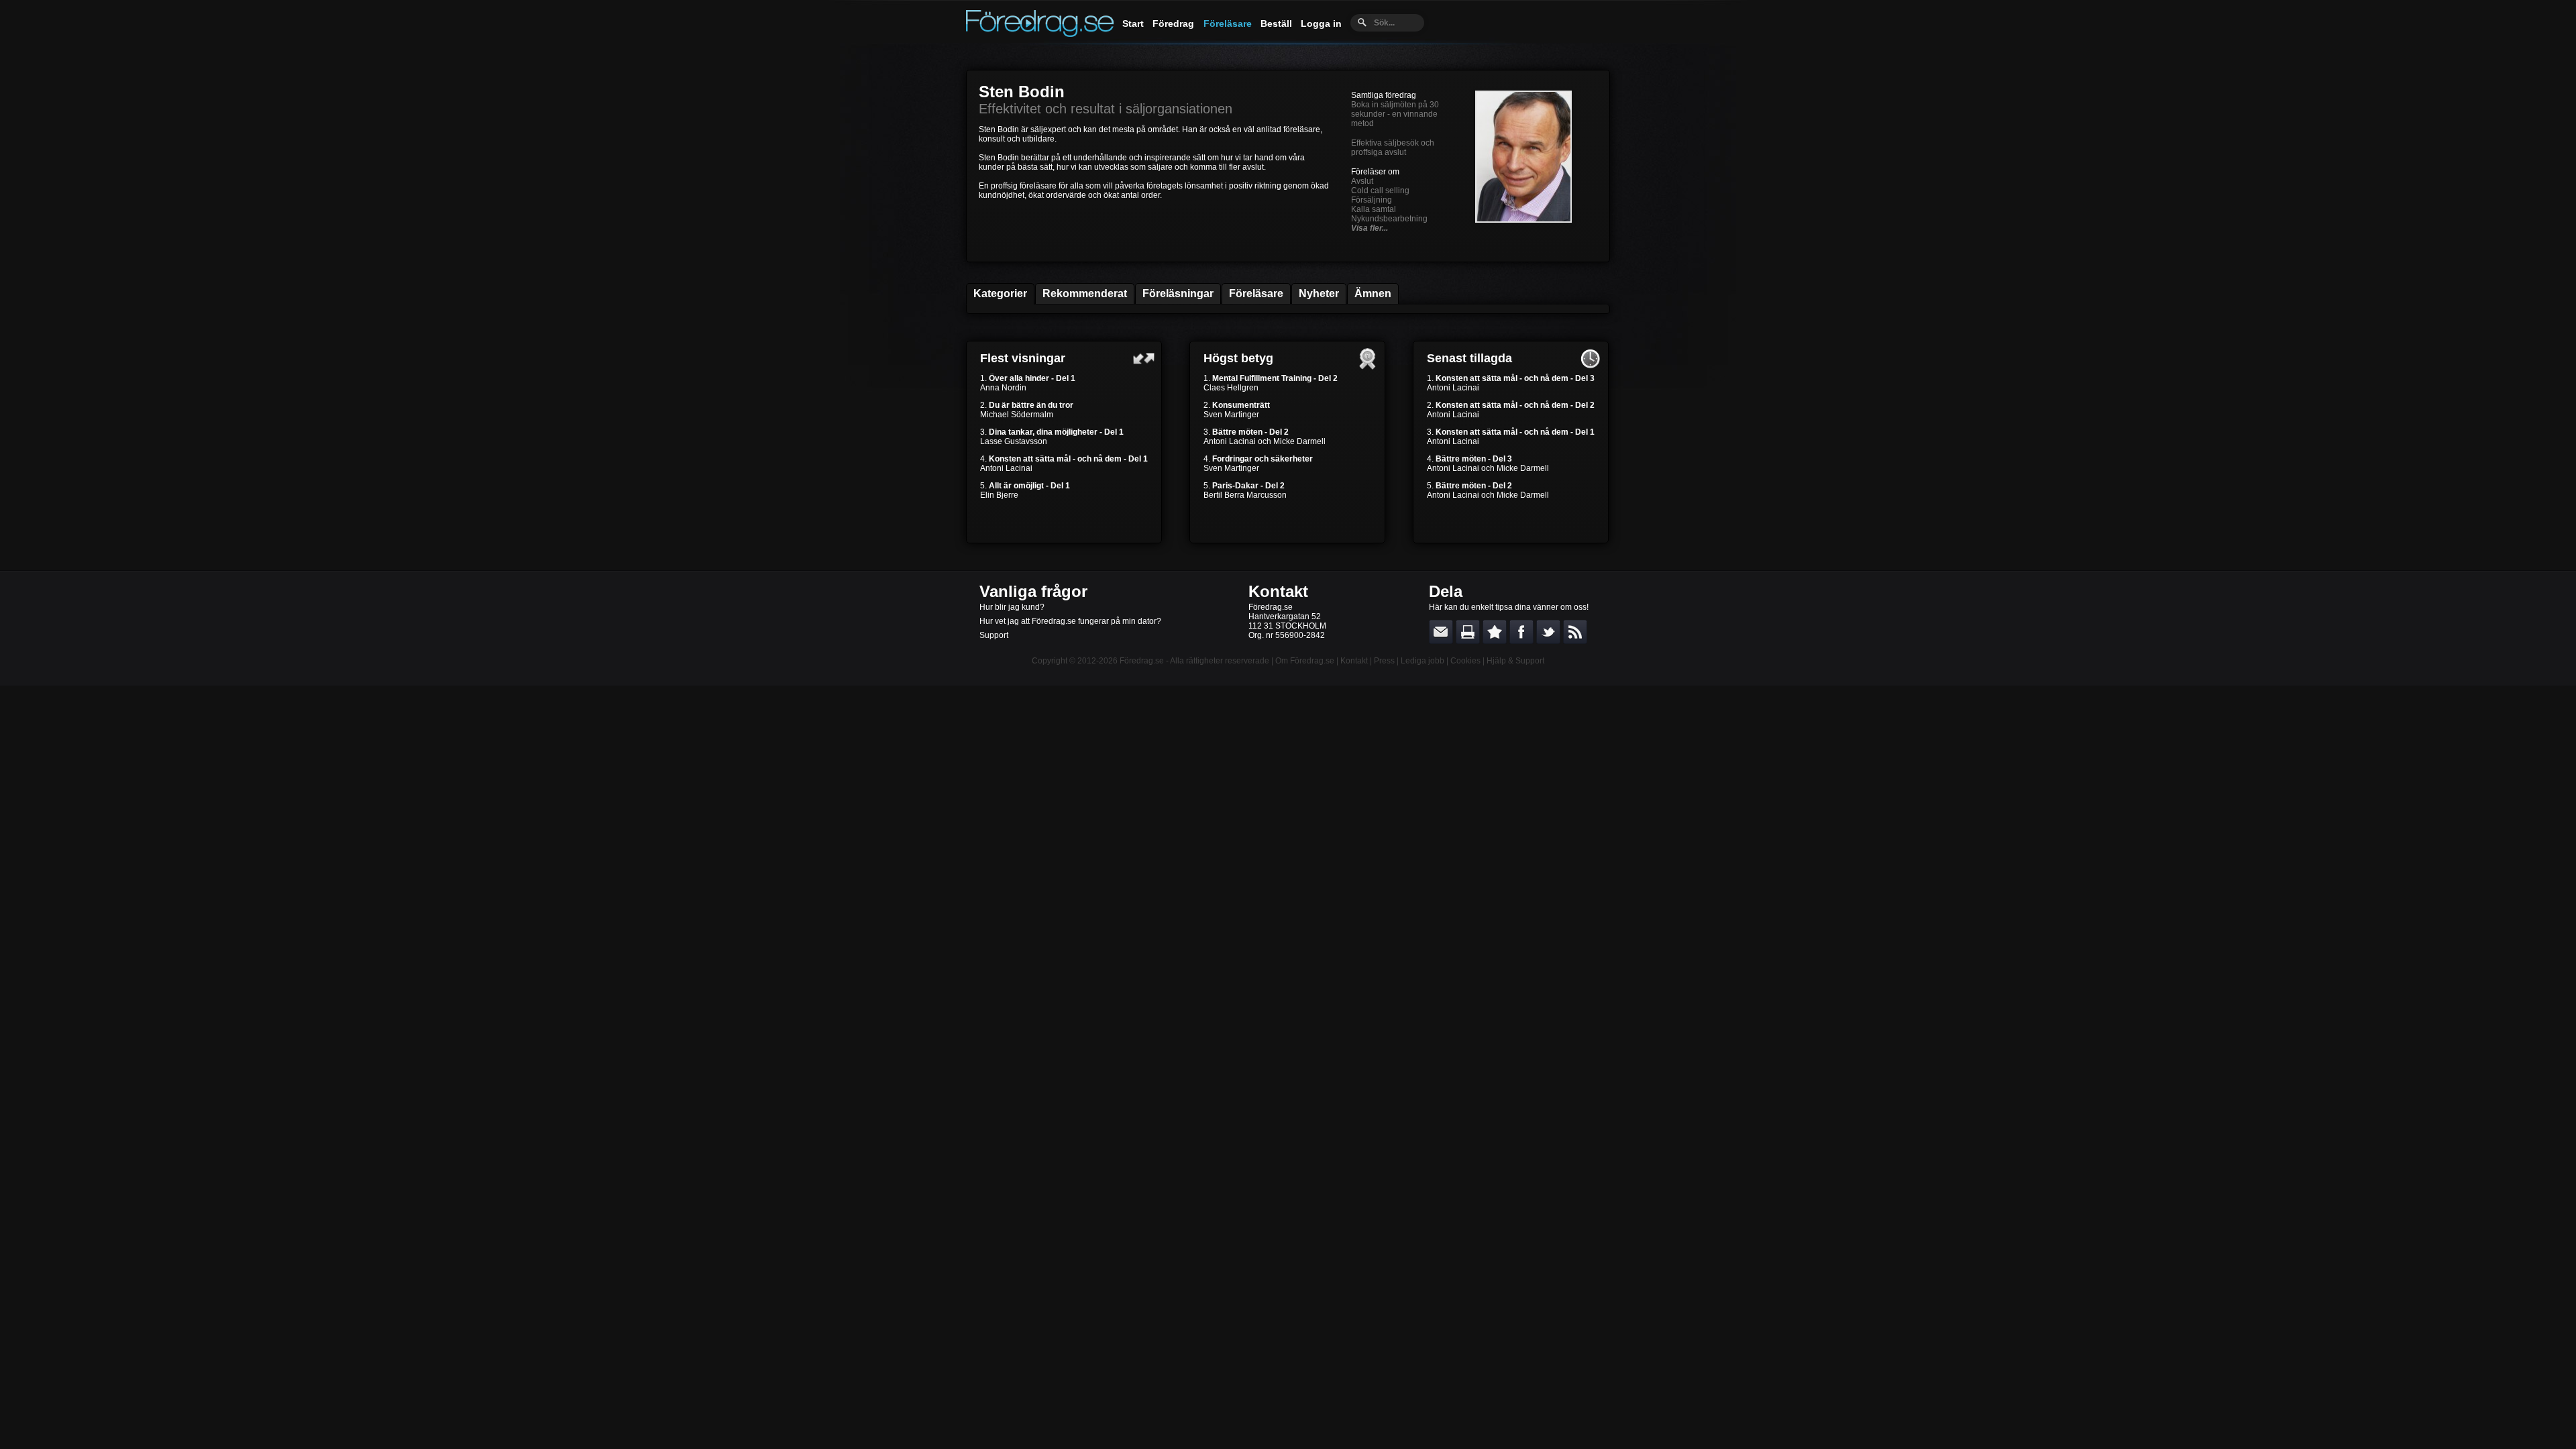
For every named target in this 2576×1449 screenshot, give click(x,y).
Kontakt (1278, 591)
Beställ (1276, 23)
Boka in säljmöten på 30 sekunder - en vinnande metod (1395, 114)
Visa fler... (1370, 228)
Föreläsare (1228, 23)
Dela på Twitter (1548, 632)
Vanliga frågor (1033, 591)
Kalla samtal (1374, 209)
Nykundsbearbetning (1389, 219)
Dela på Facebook (1521, 632)
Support (994, 635)
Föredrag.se (1142, 661)
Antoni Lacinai (1006, 468)
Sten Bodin (1022, 92)
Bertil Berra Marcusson (1245, 495)
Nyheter (1319, 293)
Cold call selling (1380, 191)
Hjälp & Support (1515, 661)
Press (1384, 661)
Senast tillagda (1469, 358)
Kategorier (1000, 293)
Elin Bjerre (999, 495)
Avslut (1362, 181)
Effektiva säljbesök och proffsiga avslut (1393, 148)
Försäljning (1372, 200)
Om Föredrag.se (1305, 661)
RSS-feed (1575, 632)
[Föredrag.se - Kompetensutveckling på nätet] (1040, 34)
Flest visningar (1023, 358)
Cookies (1465, 661)
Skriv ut (1468, 632)
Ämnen (1373, 293)
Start (1133, 23)
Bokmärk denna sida (1495, 632)
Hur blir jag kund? (1012, 607)
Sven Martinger (1231, 415)
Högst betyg (1238, 358)
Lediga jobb (1423, 661)
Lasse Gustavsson (1014, 441)
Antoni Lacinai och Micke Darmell (1265, 441)
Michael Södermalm (1017, 415)
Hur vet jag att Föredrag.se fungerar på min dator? (1070, 621)
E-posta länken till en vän (1441, 632)
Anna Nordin (1003, 388)
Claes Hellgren (1231, 388)
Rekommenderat (1085, 293)
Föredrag (1173, 23)
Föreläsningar (1178, 293)
